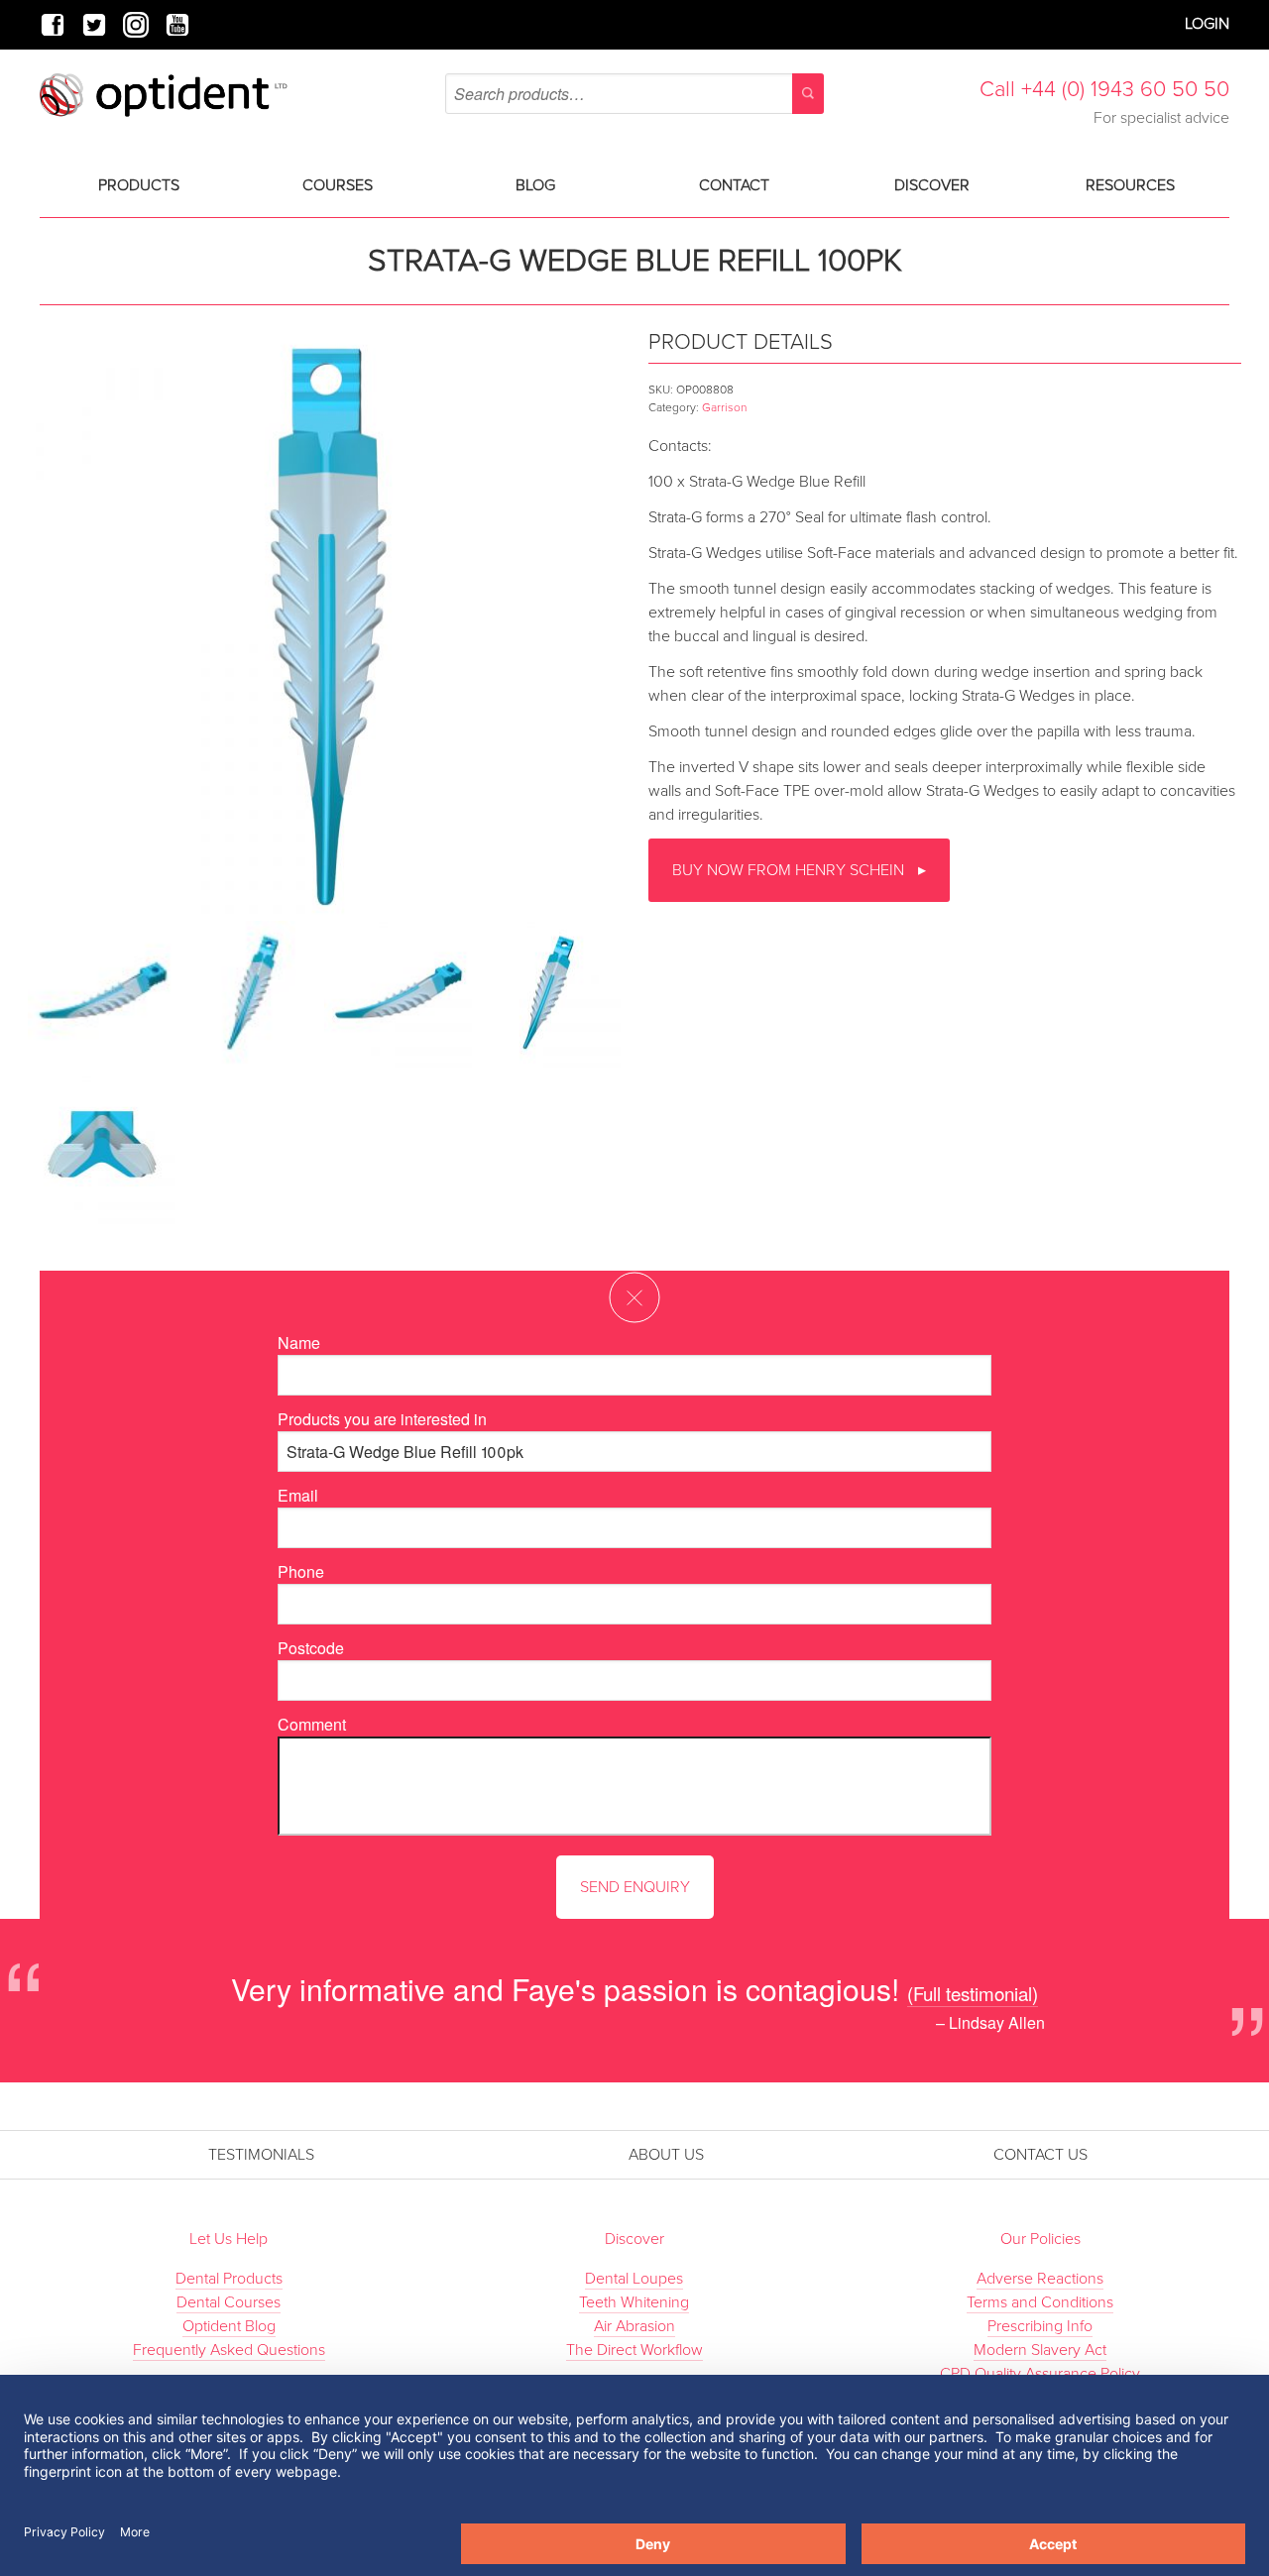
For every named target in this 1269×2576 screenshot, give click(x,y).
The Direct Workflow (634, 2350)
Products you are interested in (382, 1419)
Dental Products (229, 2279)
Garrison (724, 407)
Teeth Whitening (634, 2302)
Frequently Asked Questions (229, 2350)
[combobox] (634, 94)
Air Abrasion (634, 2326)
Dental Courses (229, 2302)
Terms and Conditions (1040, 2302)
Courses (338, 185)
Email (298, 1495)
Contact (734, 185)
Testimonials (261, 2155)
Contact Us (1040, 2155)
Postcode (311, 1648)
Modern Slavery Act (1040, 2350)
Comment (312, 1724)
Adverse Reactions (1040, 2279)
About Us (666, 2155)
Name (299, 1343)
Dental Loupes (634, 2279)
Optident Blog (229, 2326)
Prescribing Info (1040, 2326)
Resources (1130, 185)
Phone (301, 1571)
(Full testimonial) (973, 1993)
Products (139, 185)
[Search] (808, 94)
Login (1207, 24)
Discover (932, 185)
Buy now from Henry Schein (790, 870)
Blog (535, 185)
